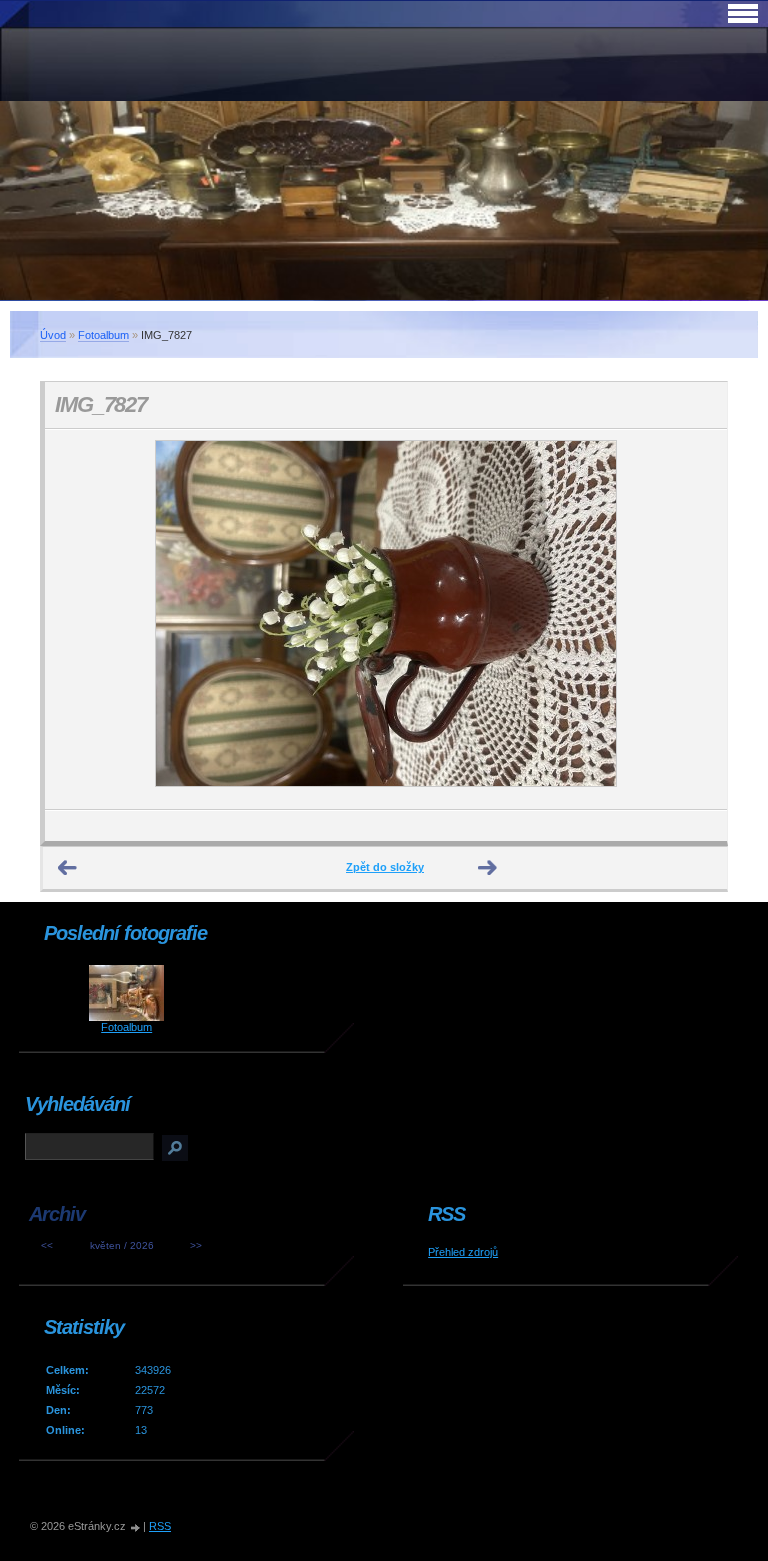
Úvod (53, 335)
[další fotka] (694, 619)
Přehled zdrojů (463, 1252)
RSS (160, 1526)
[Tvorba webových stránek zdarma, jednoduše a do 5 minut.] (136, 1527)
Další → (488, 868)
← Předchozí (68, 868)
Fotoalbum (103, 335)
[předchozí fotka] (77, 619)
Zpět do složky (385, 867)
